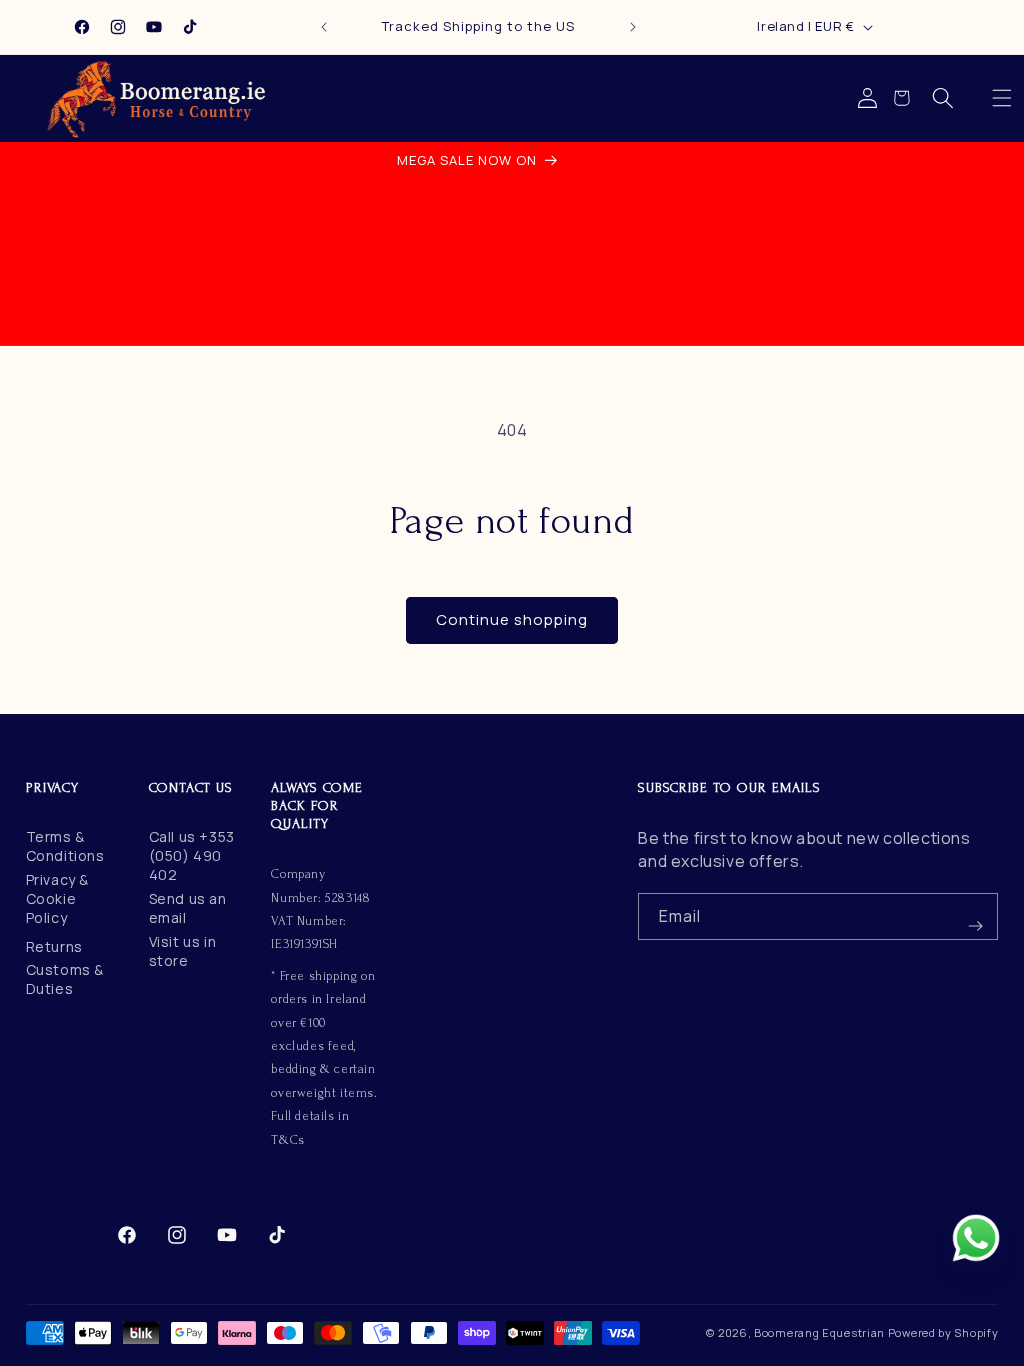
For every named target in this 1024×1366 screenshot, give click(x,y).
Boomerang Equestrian (819, 1332)
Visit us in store (183, 951)
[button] (1002, 98)
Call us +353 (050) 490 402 (192, 855)
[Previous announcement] (324, 27)
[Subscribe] (975, 916)
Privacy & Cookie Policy (57, 898)
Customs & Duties (65, 979)
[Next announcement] (633, 27)
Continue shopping (512, 619)
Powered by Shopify (943, 1332)
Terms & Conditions (65, 846)
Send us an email (188, 908)
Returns (54, 946)
